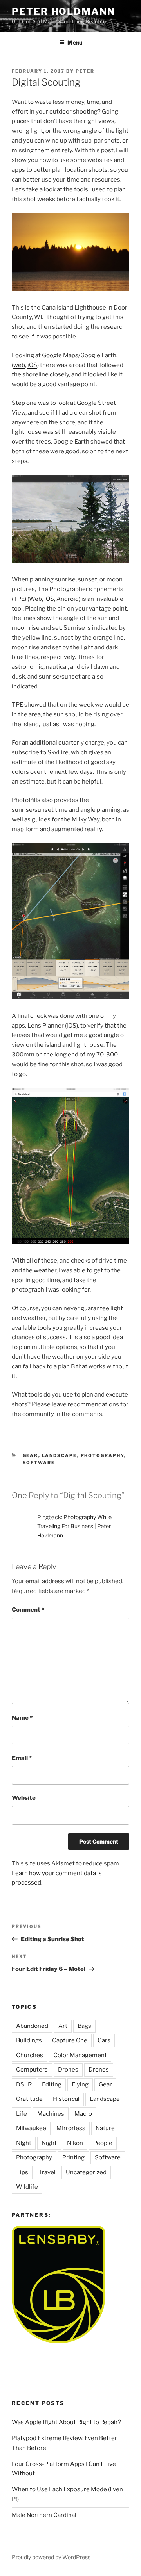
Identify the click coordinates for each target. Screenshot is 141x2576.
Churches (30, 2055)
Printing (73, 2157)
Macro (83, 2114)
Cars (104, 2040)
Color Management (80, 2055)
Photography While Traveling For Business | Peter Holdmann (74, 1526)
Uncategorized (86, 2172)
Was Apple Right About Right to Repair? (66, 2422)
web (19, 365)
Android (68, 599)
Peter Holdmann (63, 12)
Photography (102, 1455)
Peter (85, 71)
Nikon (75, 2143)
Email (22, 1758)
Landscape (60, 1455)
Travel (47, 2172)
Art (63, 2026)
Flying (80, 2084)
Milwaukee (31, 2128)
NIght (24, 2143)
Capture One (70, 2040)
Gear (31, 1455)
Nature (105, 2128)
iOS (32, 365)
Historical (66, 2099)
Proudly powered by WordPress (51, 2557)
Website (24, 1798)
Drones (68, 2070)
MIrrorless (71, 2128)
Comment (28, 1610)
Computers (32, 2070)
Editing (52, 2084)
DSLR (24, 2084)
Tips (22, 2172)
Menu (75, 42)
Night (49, 2143)
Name (22, 1718)
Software (39, 1463)
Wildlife (27, 2187)
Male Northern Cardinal (44, 2515)
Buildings (29, 2040)
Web (35, 599)
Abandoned (32, 2026)
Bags (84, 2026)
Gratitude (29, 2099)
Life (22, 2114)
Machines (51, 2114)
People (103, 2143)
